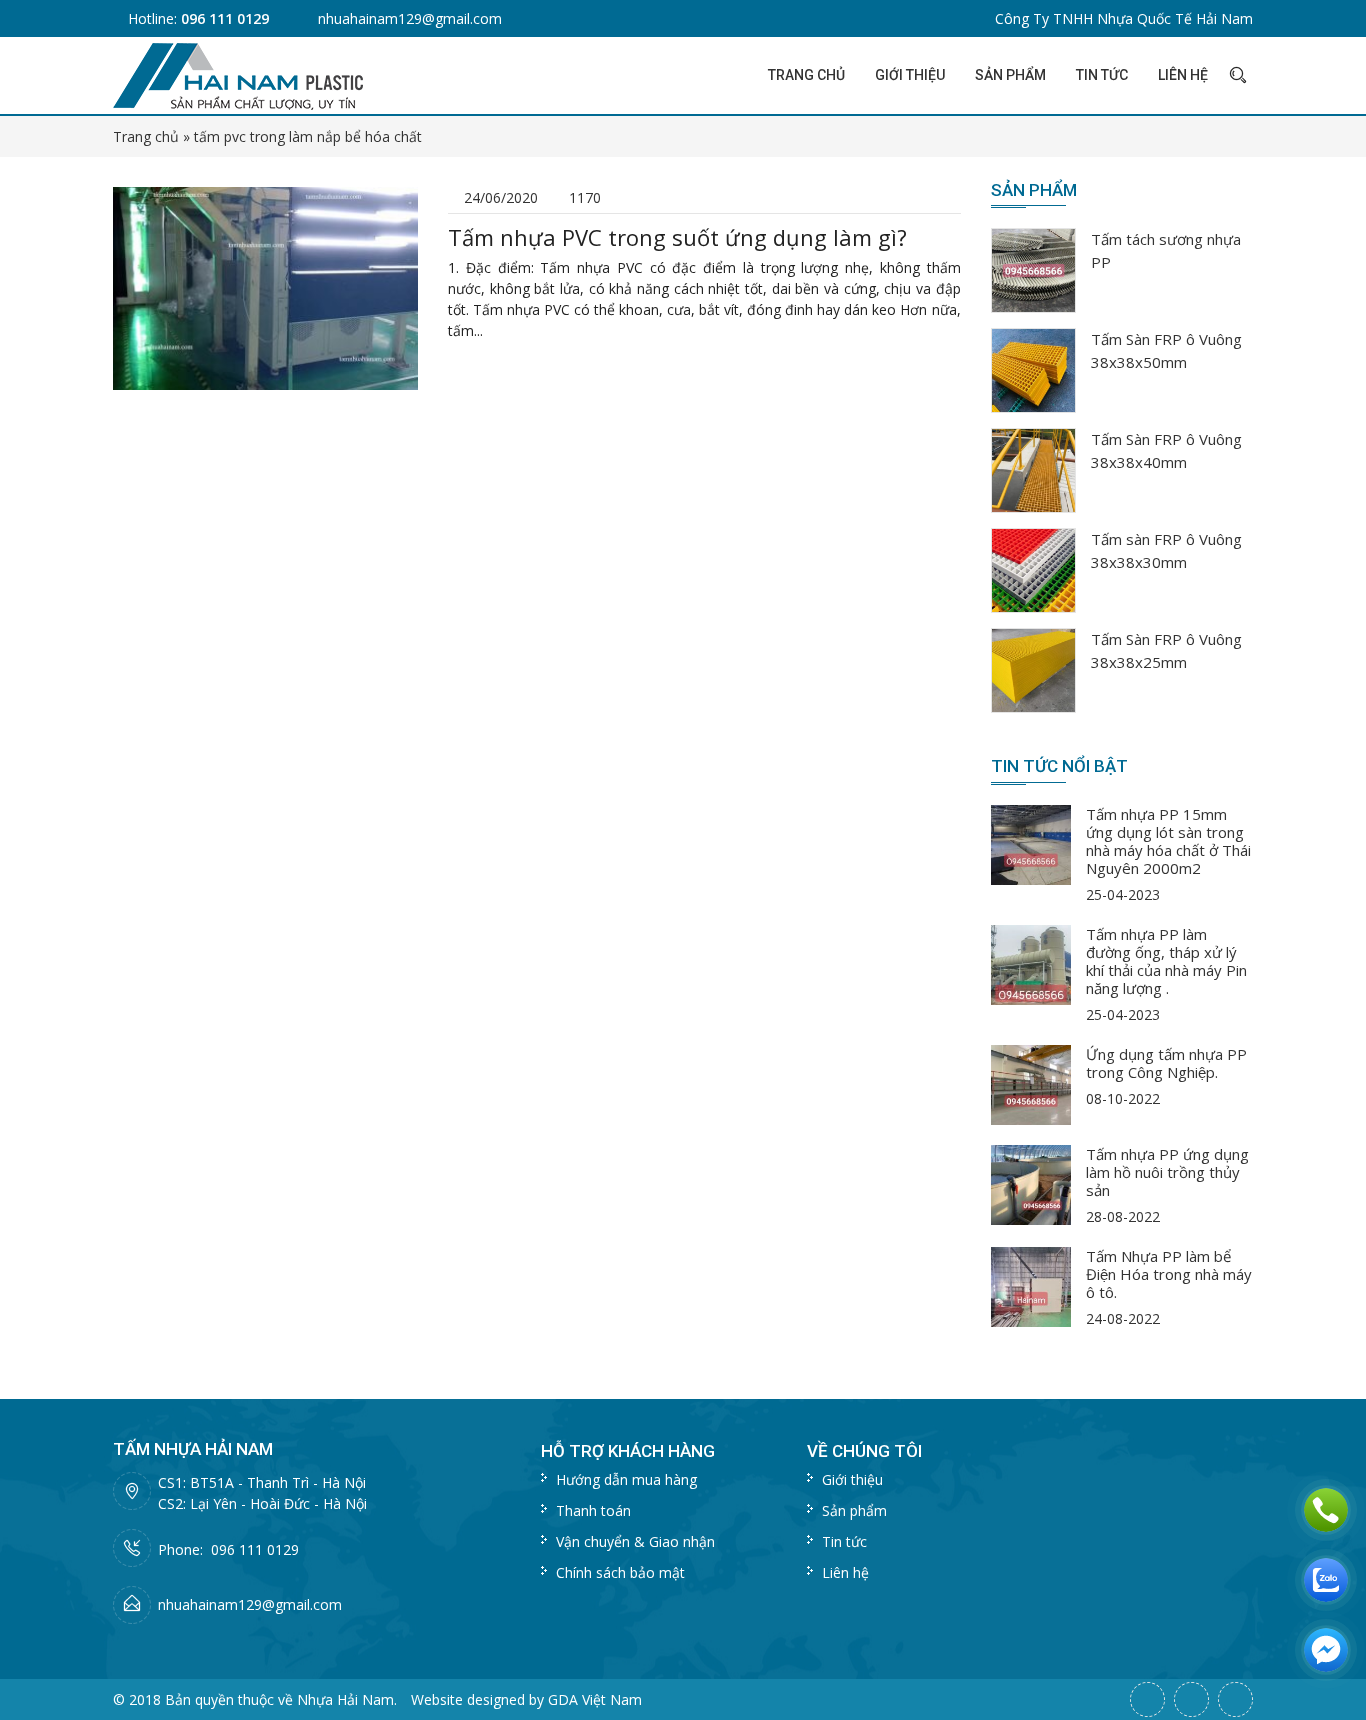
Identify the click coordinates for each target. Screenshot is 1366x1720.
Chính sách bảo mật (620, 1572)
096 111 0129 (225, 18)
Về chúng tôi (864, 1451)
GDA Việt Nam (595, 1699)
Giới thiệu (910, 75)
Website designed (468, 1699)
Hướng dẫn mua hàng (626, 1479)
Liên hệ (1183, 75)
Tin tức (1102, 75)
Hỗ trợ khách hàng (628, 1451)
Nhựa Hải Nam (345, 1699)
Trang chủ (806, 75)
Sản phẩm (1010, 75)
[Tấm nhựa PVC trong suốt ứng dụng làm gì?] (265, 286)
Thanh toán (593, 1510)
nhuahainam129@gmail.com (410, 18)
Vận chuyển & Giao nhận (635, 1541)
